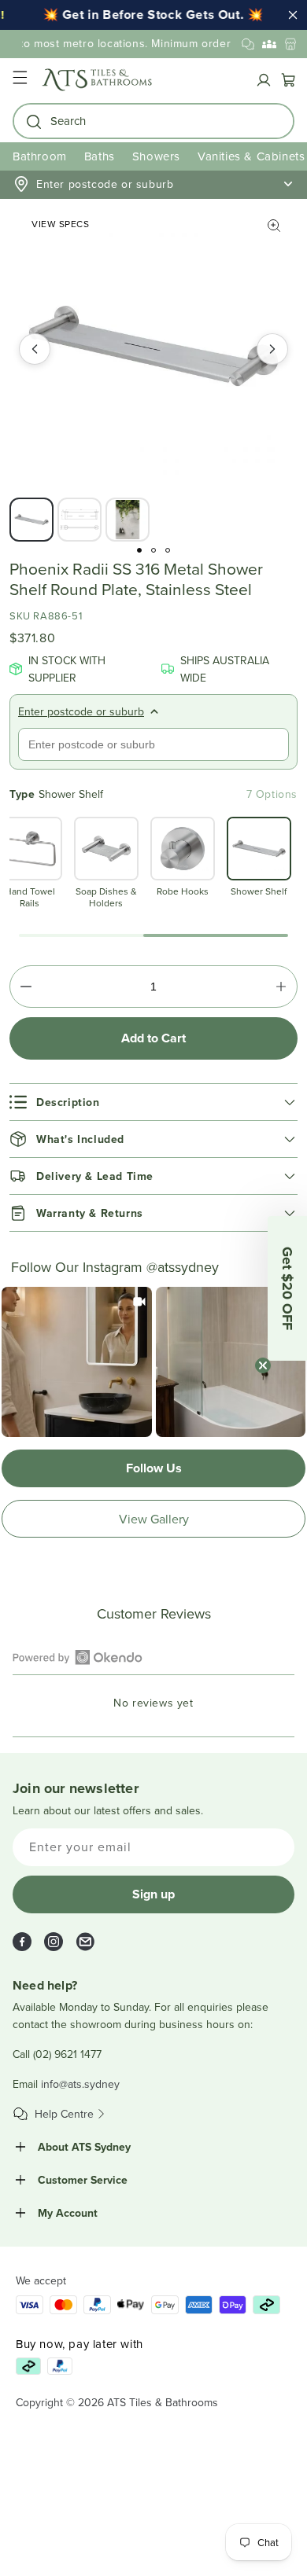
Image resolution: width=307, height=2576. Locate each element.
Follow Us (154, 1468)
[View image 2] (80, 520)
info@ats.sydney (80, 2084)
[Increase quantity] (281, 987)
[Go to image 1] (139, 550)
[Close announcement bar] (293, 15)
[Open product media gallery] (274, 226)
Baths (100, 156)
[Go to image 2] (153, 550)
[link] (77, 1362)
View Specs (60, 224)
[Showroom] (290, 44)
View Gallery (154, 1519)
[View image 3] (128, 520)
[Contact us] (248, 44)
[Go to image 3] (168, 550)
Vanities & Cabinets (251, 156)
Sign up (153, 1894)
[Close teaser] (263, 1365)
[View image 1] (31, 520)
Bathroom (40, 156)
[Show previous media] (35, 349)
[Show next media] (272, 349)
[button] (20, 80)
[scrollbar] (153, 935)
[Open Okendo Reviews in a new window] (78, 1657)
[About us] (269, 44)
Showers (156, 156)
